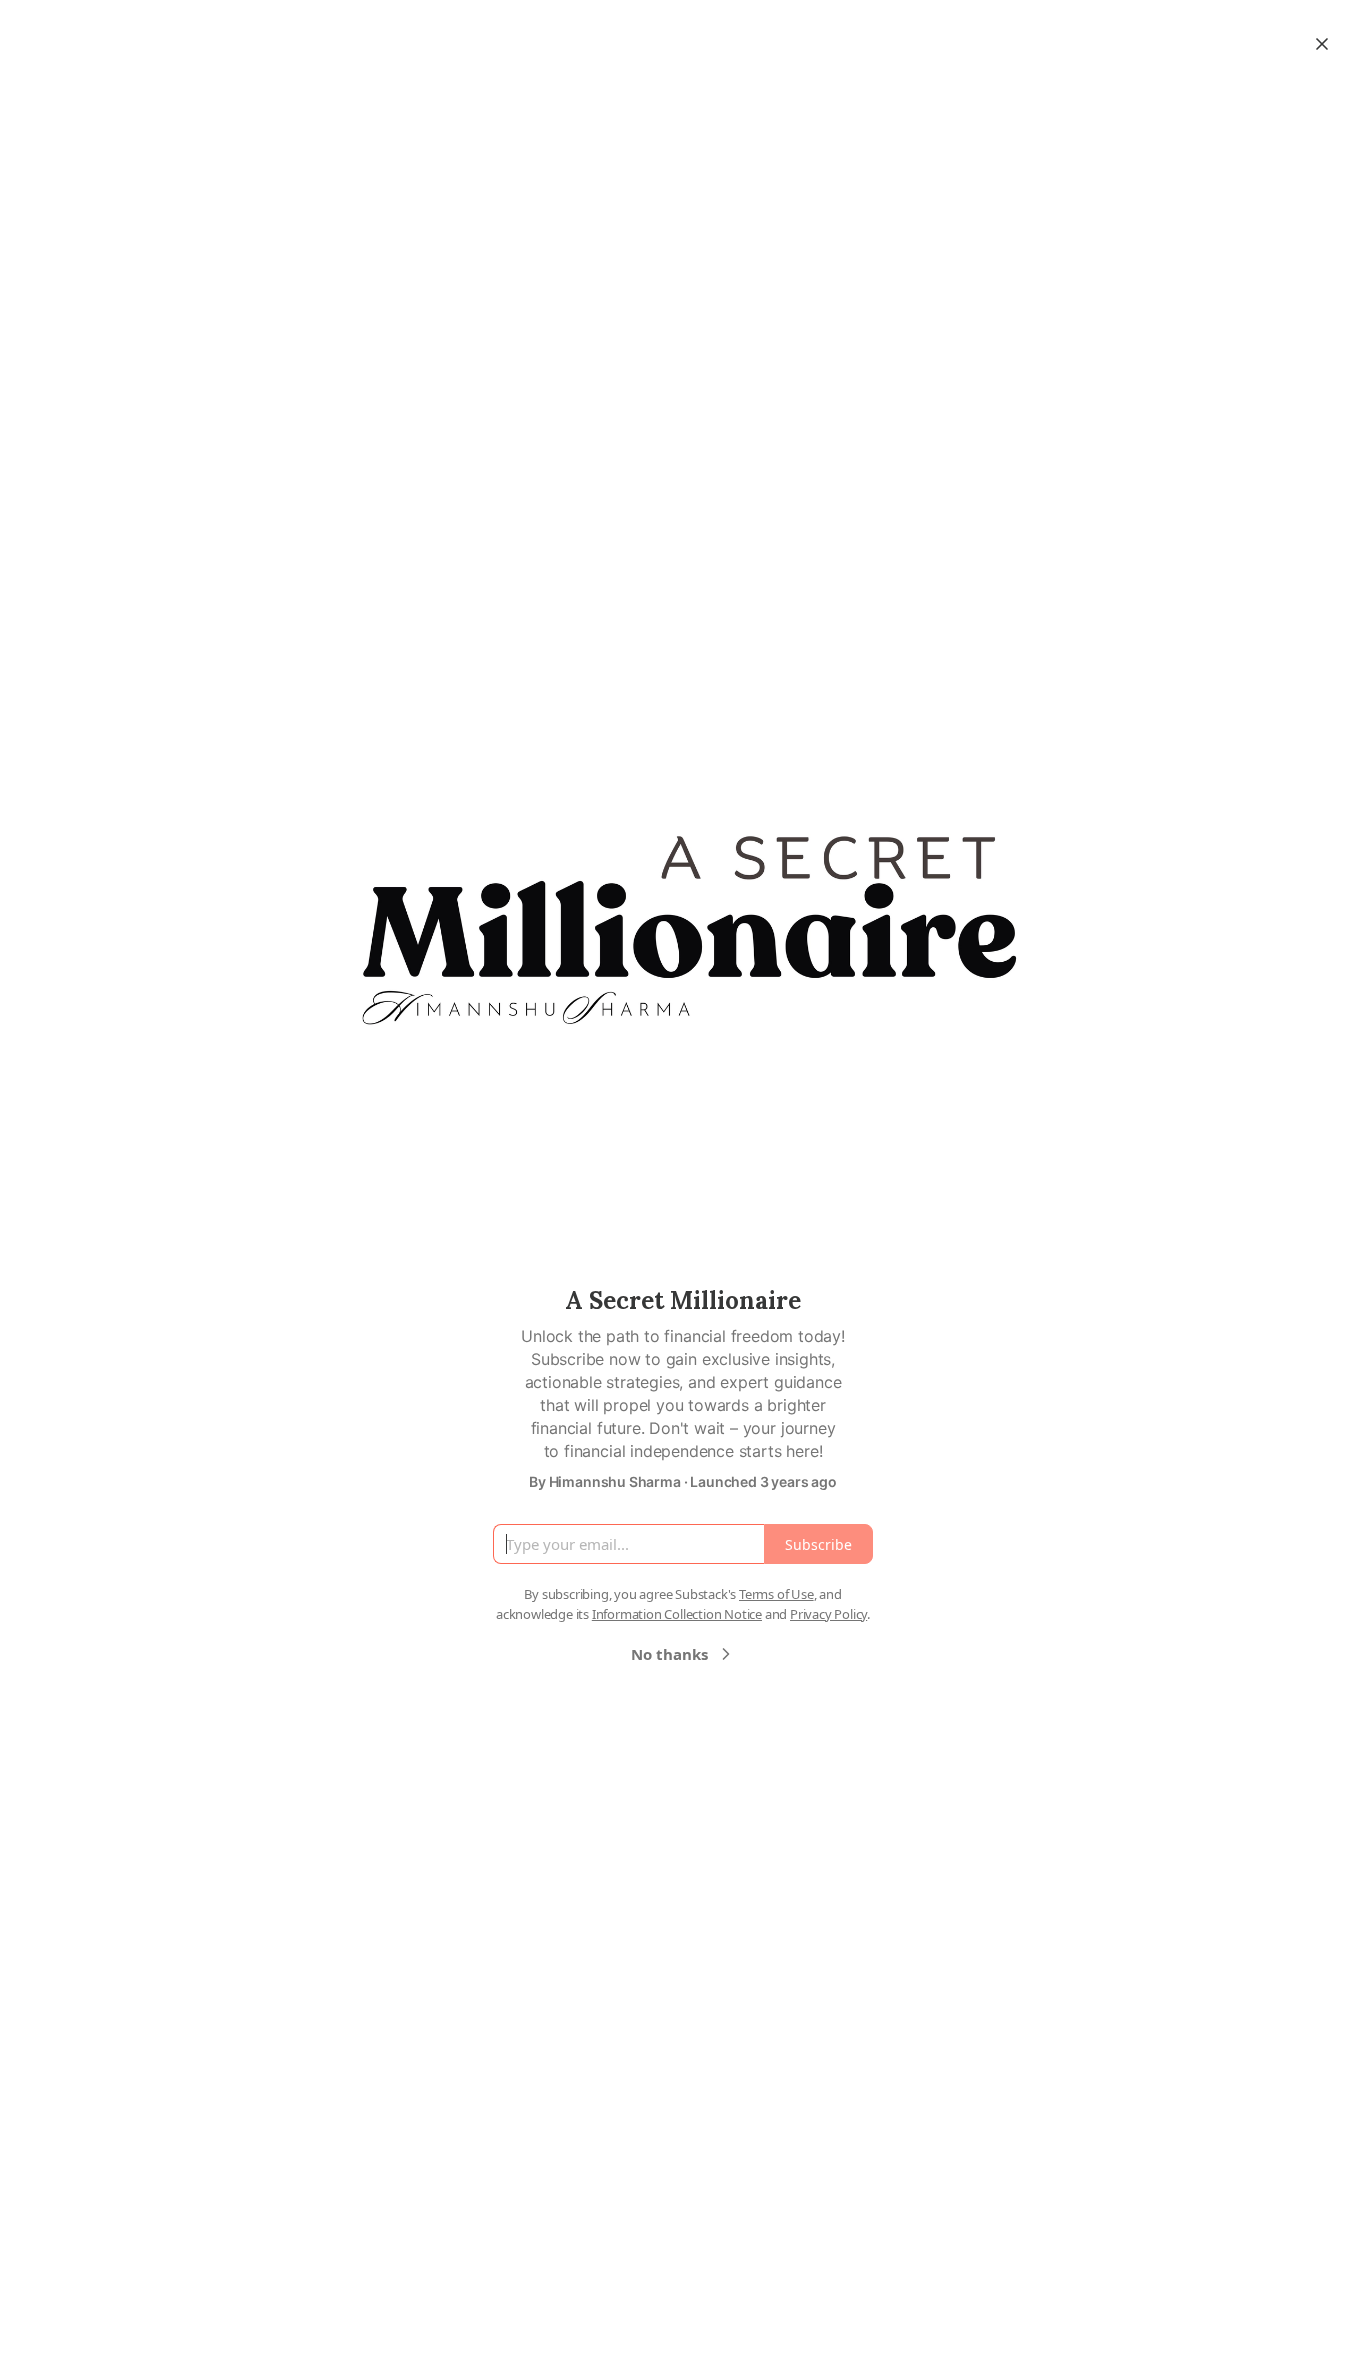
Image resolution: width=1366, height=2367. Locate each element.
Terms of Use (776, 1594)
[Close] (1322, 44)
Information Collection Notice (677, 1614)
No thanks (669, 1654)
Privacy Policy (828, 1614)
